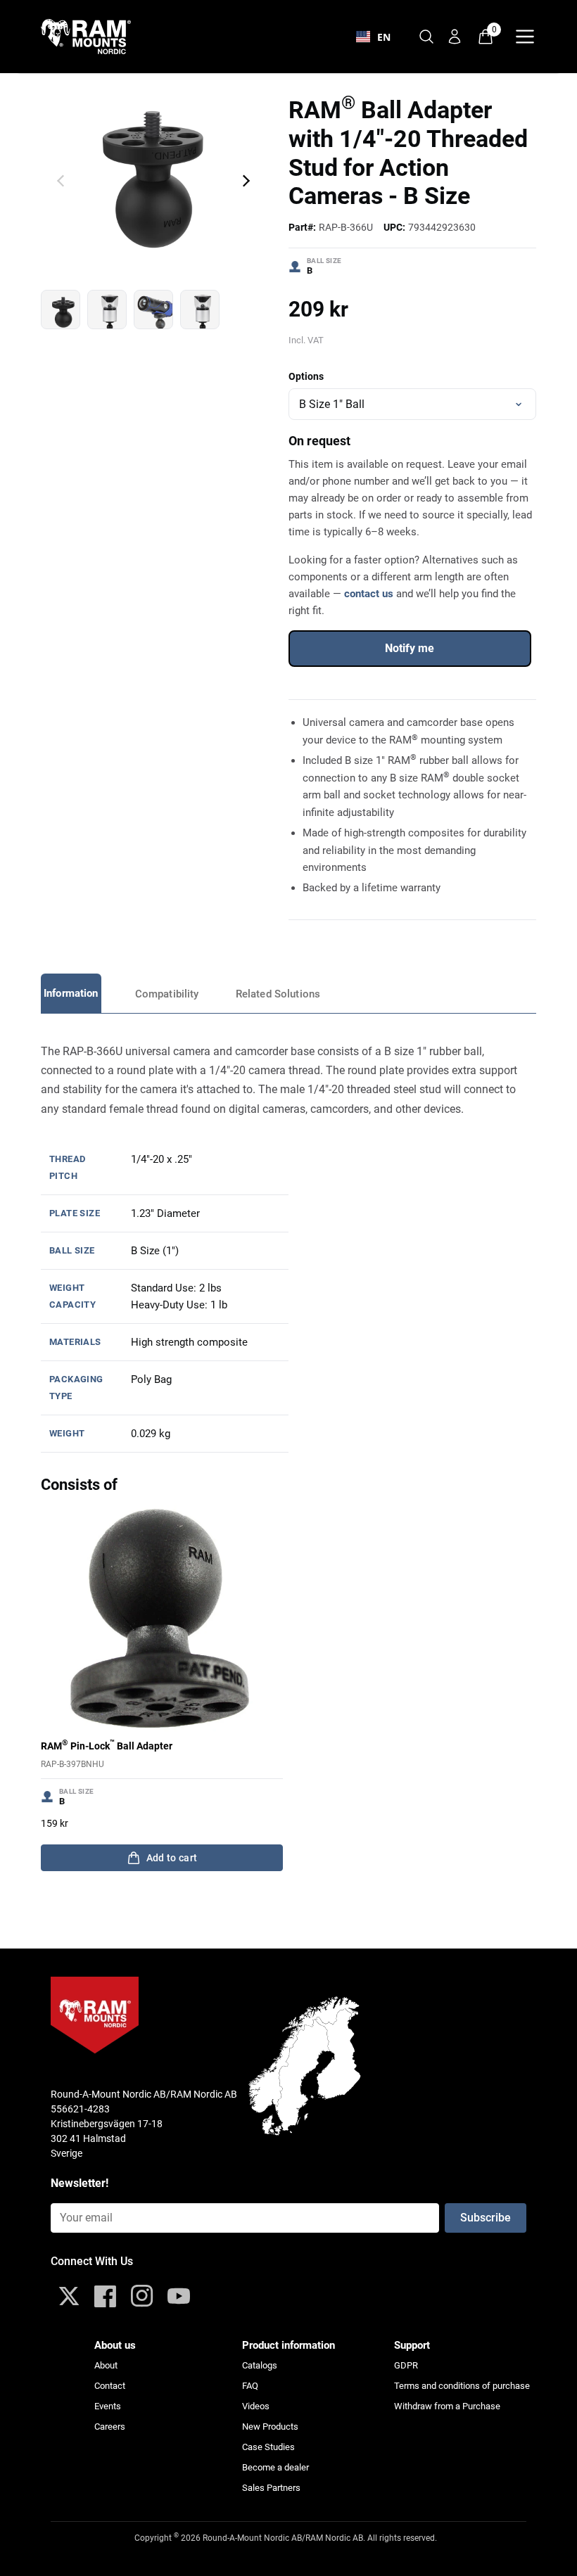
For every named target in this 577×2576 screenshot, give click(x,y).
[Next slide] (246, 181)
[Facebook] (106, 2296)
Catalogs (260, 2365)
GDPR (406, 2365)
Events (108, 2406)
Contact (110, 2386)
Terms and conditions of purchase (462, 2386)
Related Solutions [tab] (278, 994)
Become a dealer (275, 2467)
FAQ (250, 2386)
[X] (69, 2296)
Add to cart (172, 1858)
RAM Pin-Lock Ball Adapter (107, 1745)
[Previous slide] (61, 181)
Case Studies (268, 2447)
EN (384, 37)
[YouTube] (179, 2296)
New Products (270, 2427)
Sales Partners (271, 2488)
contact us (369, 594)
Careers (110, 2427)
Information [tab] (71, 993)
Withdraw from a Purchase (447, 2406)
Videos (256, 2406)
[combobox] (373, 37)
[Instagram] (142, 2296)
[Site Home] (94, 37)
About (106, 2365)
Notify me (410, 648)
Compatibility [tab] (167, 994)
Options (306, 376)
